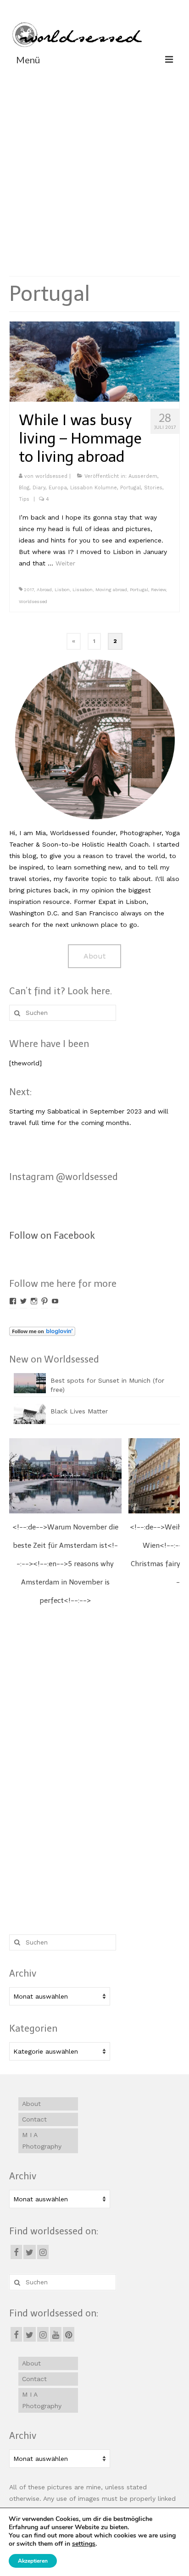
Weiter (65, 563)
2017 (29, 590)
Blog (24, 488)
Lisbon (62, 590)
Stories (153, 488)
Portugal (131, 488)
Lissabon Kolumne (94, 488)
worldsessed (51, 476)
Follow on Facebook (52, 1235)
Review (158, 590)
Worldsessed (33, 601)
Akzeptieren (33, 2561)
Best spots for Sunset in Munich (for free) (107, 1385)
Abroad (44, 590)
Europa (58, 488)
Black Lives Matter (79, 1411)
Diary (39, 488)
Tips (24, 499)
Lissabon (83, 590)
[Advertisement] (94, 170)
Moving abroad (111, 590)
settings (84, 2544)
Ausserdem (143, 476)
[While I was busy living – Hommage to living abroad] (94, 361)
